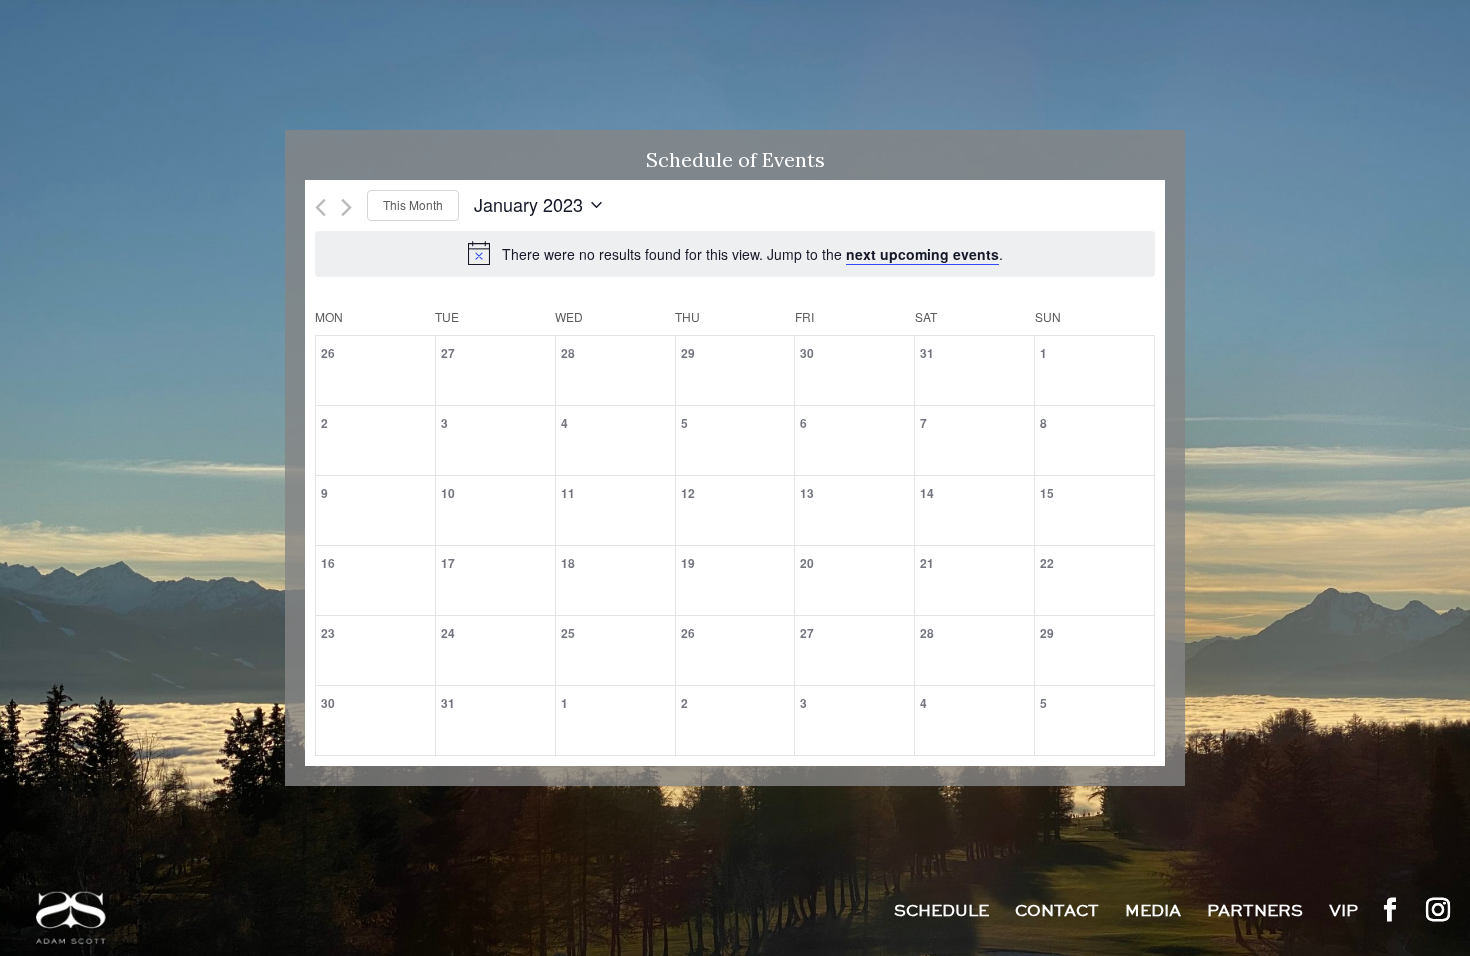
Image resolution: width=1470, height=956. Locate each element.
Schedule (941, 913)
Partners (1255, 913)
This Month (413, 204)
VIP (1343, 913)
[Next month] (346, 207)
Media (1153, 913)
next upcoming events (922, 254)
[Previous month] (320, 207)
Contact (1057, 913)
